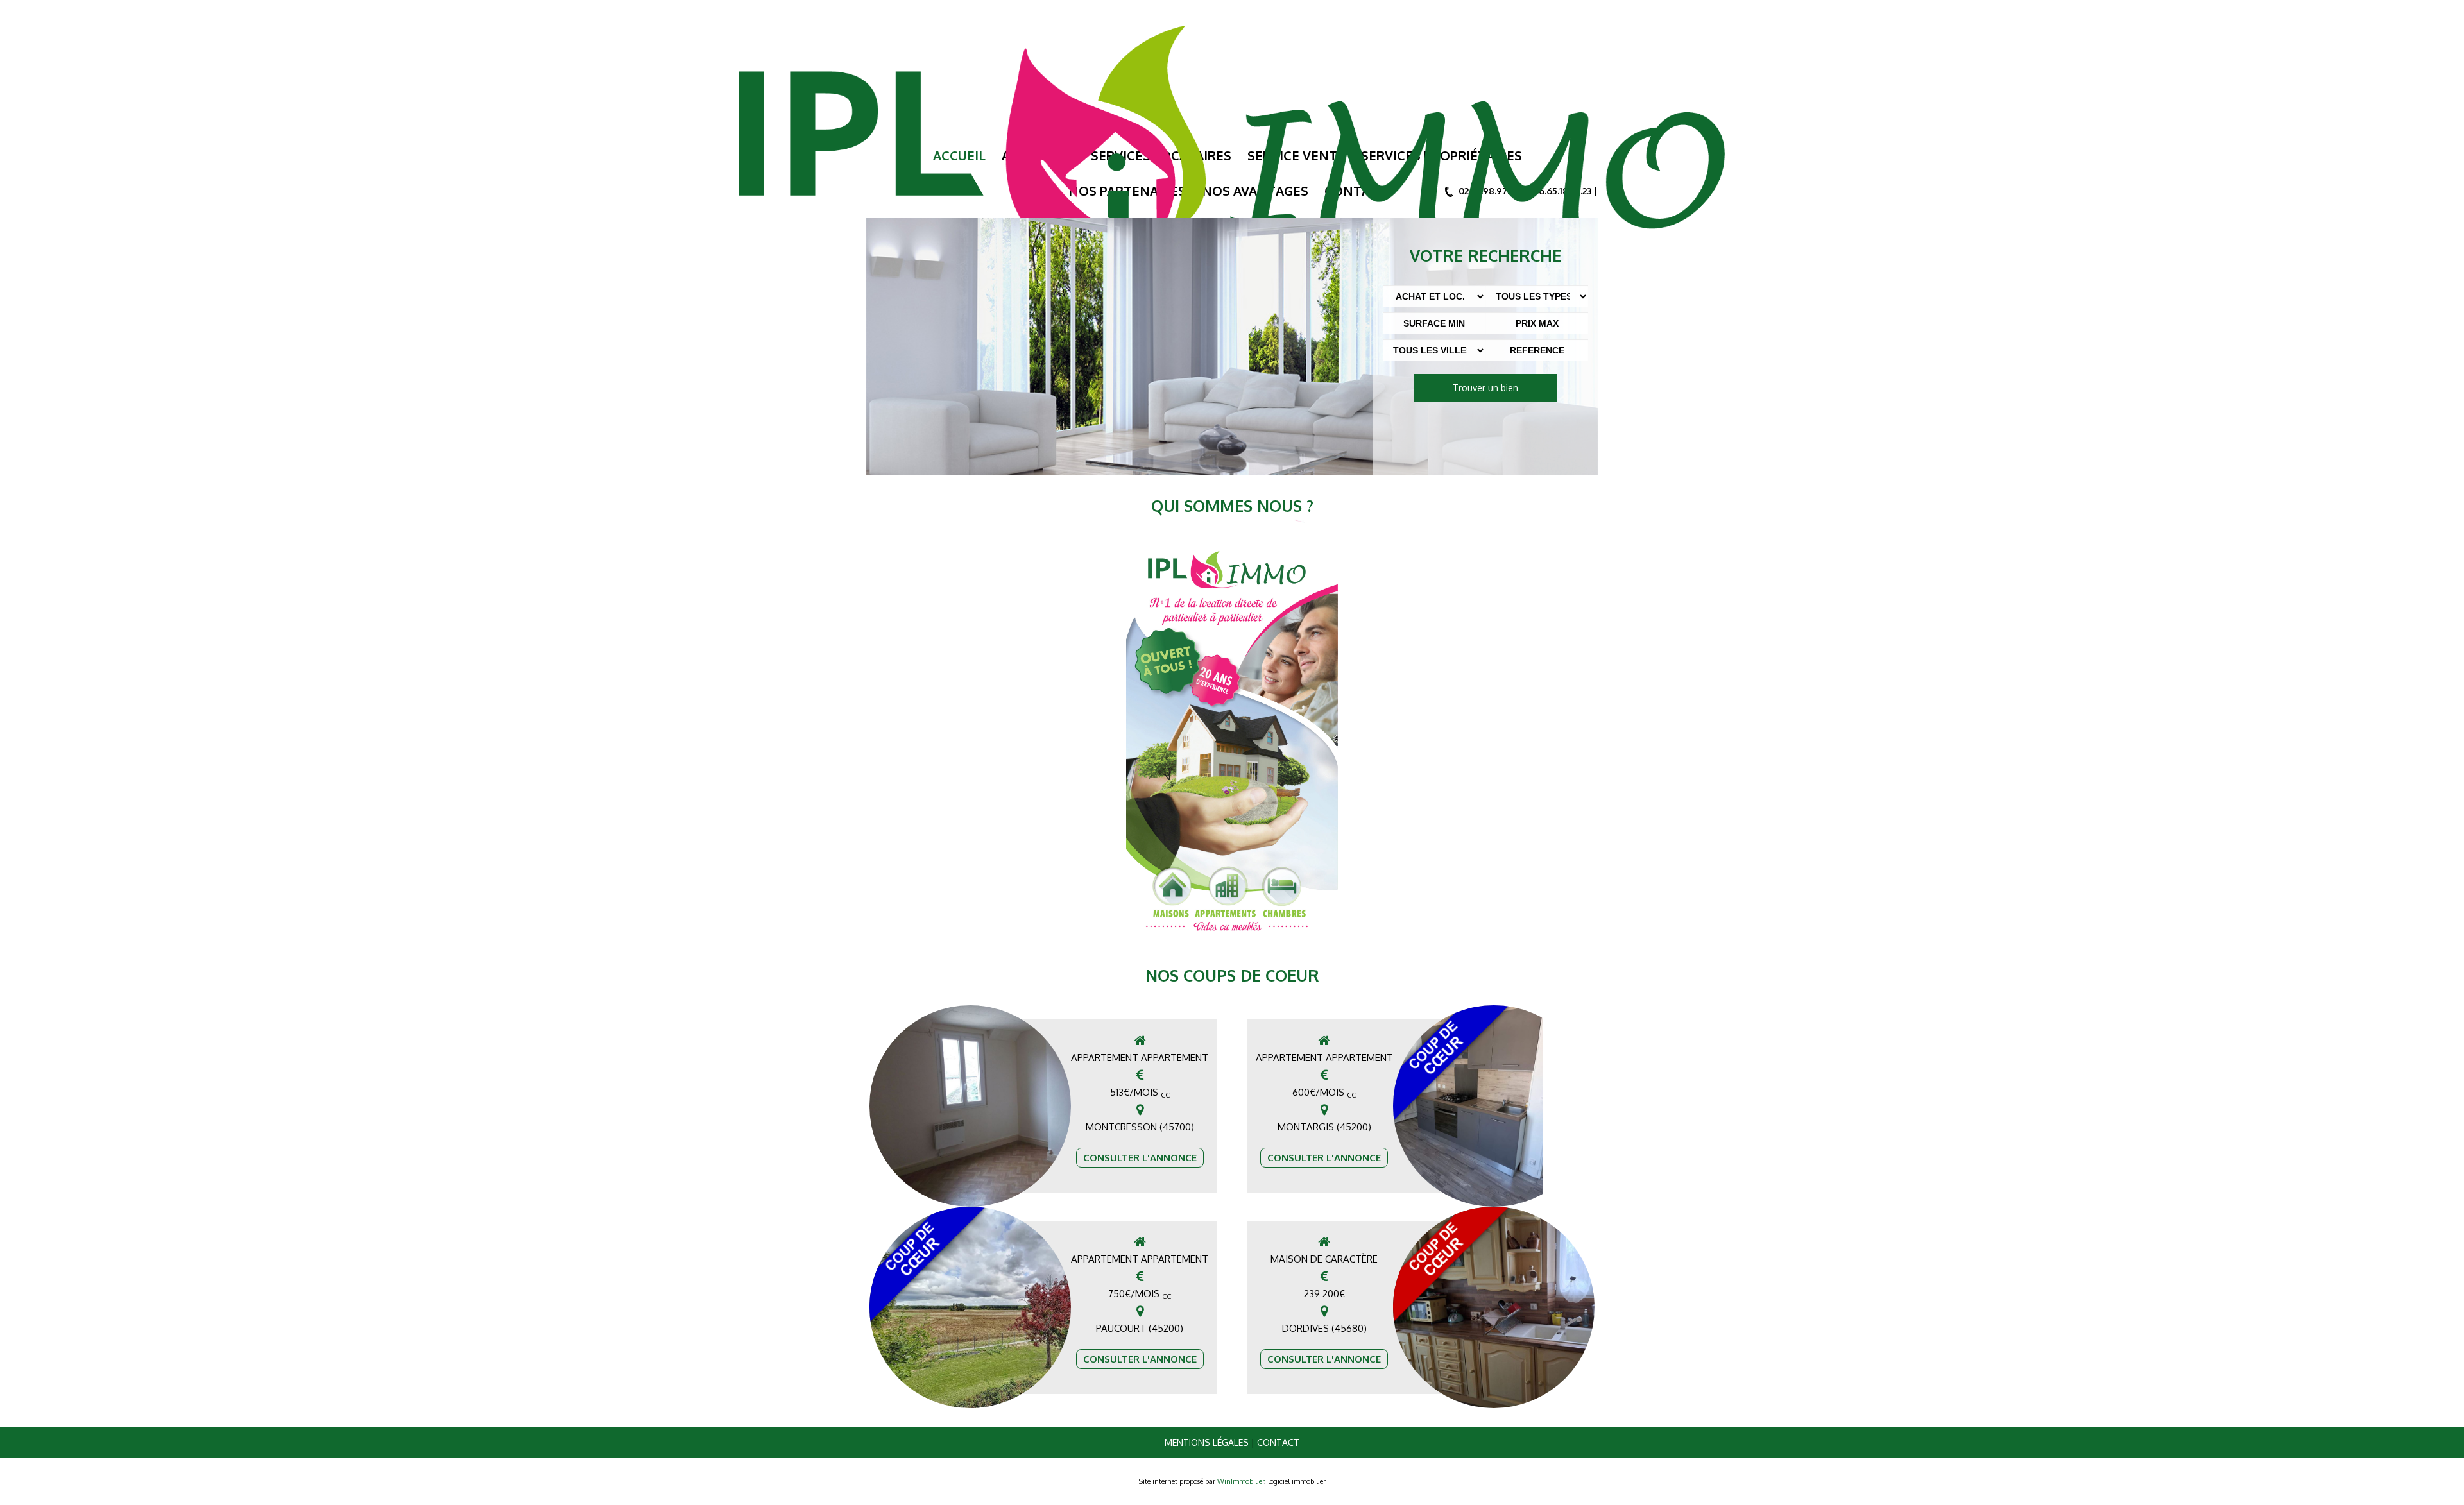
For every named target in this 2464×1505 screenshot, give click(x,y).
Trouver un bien (1485, 388)
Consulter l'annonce (1140, 1158)
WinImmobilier (1241, 1481)
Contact (1278, 1442)
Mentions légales (1207, 1442)
